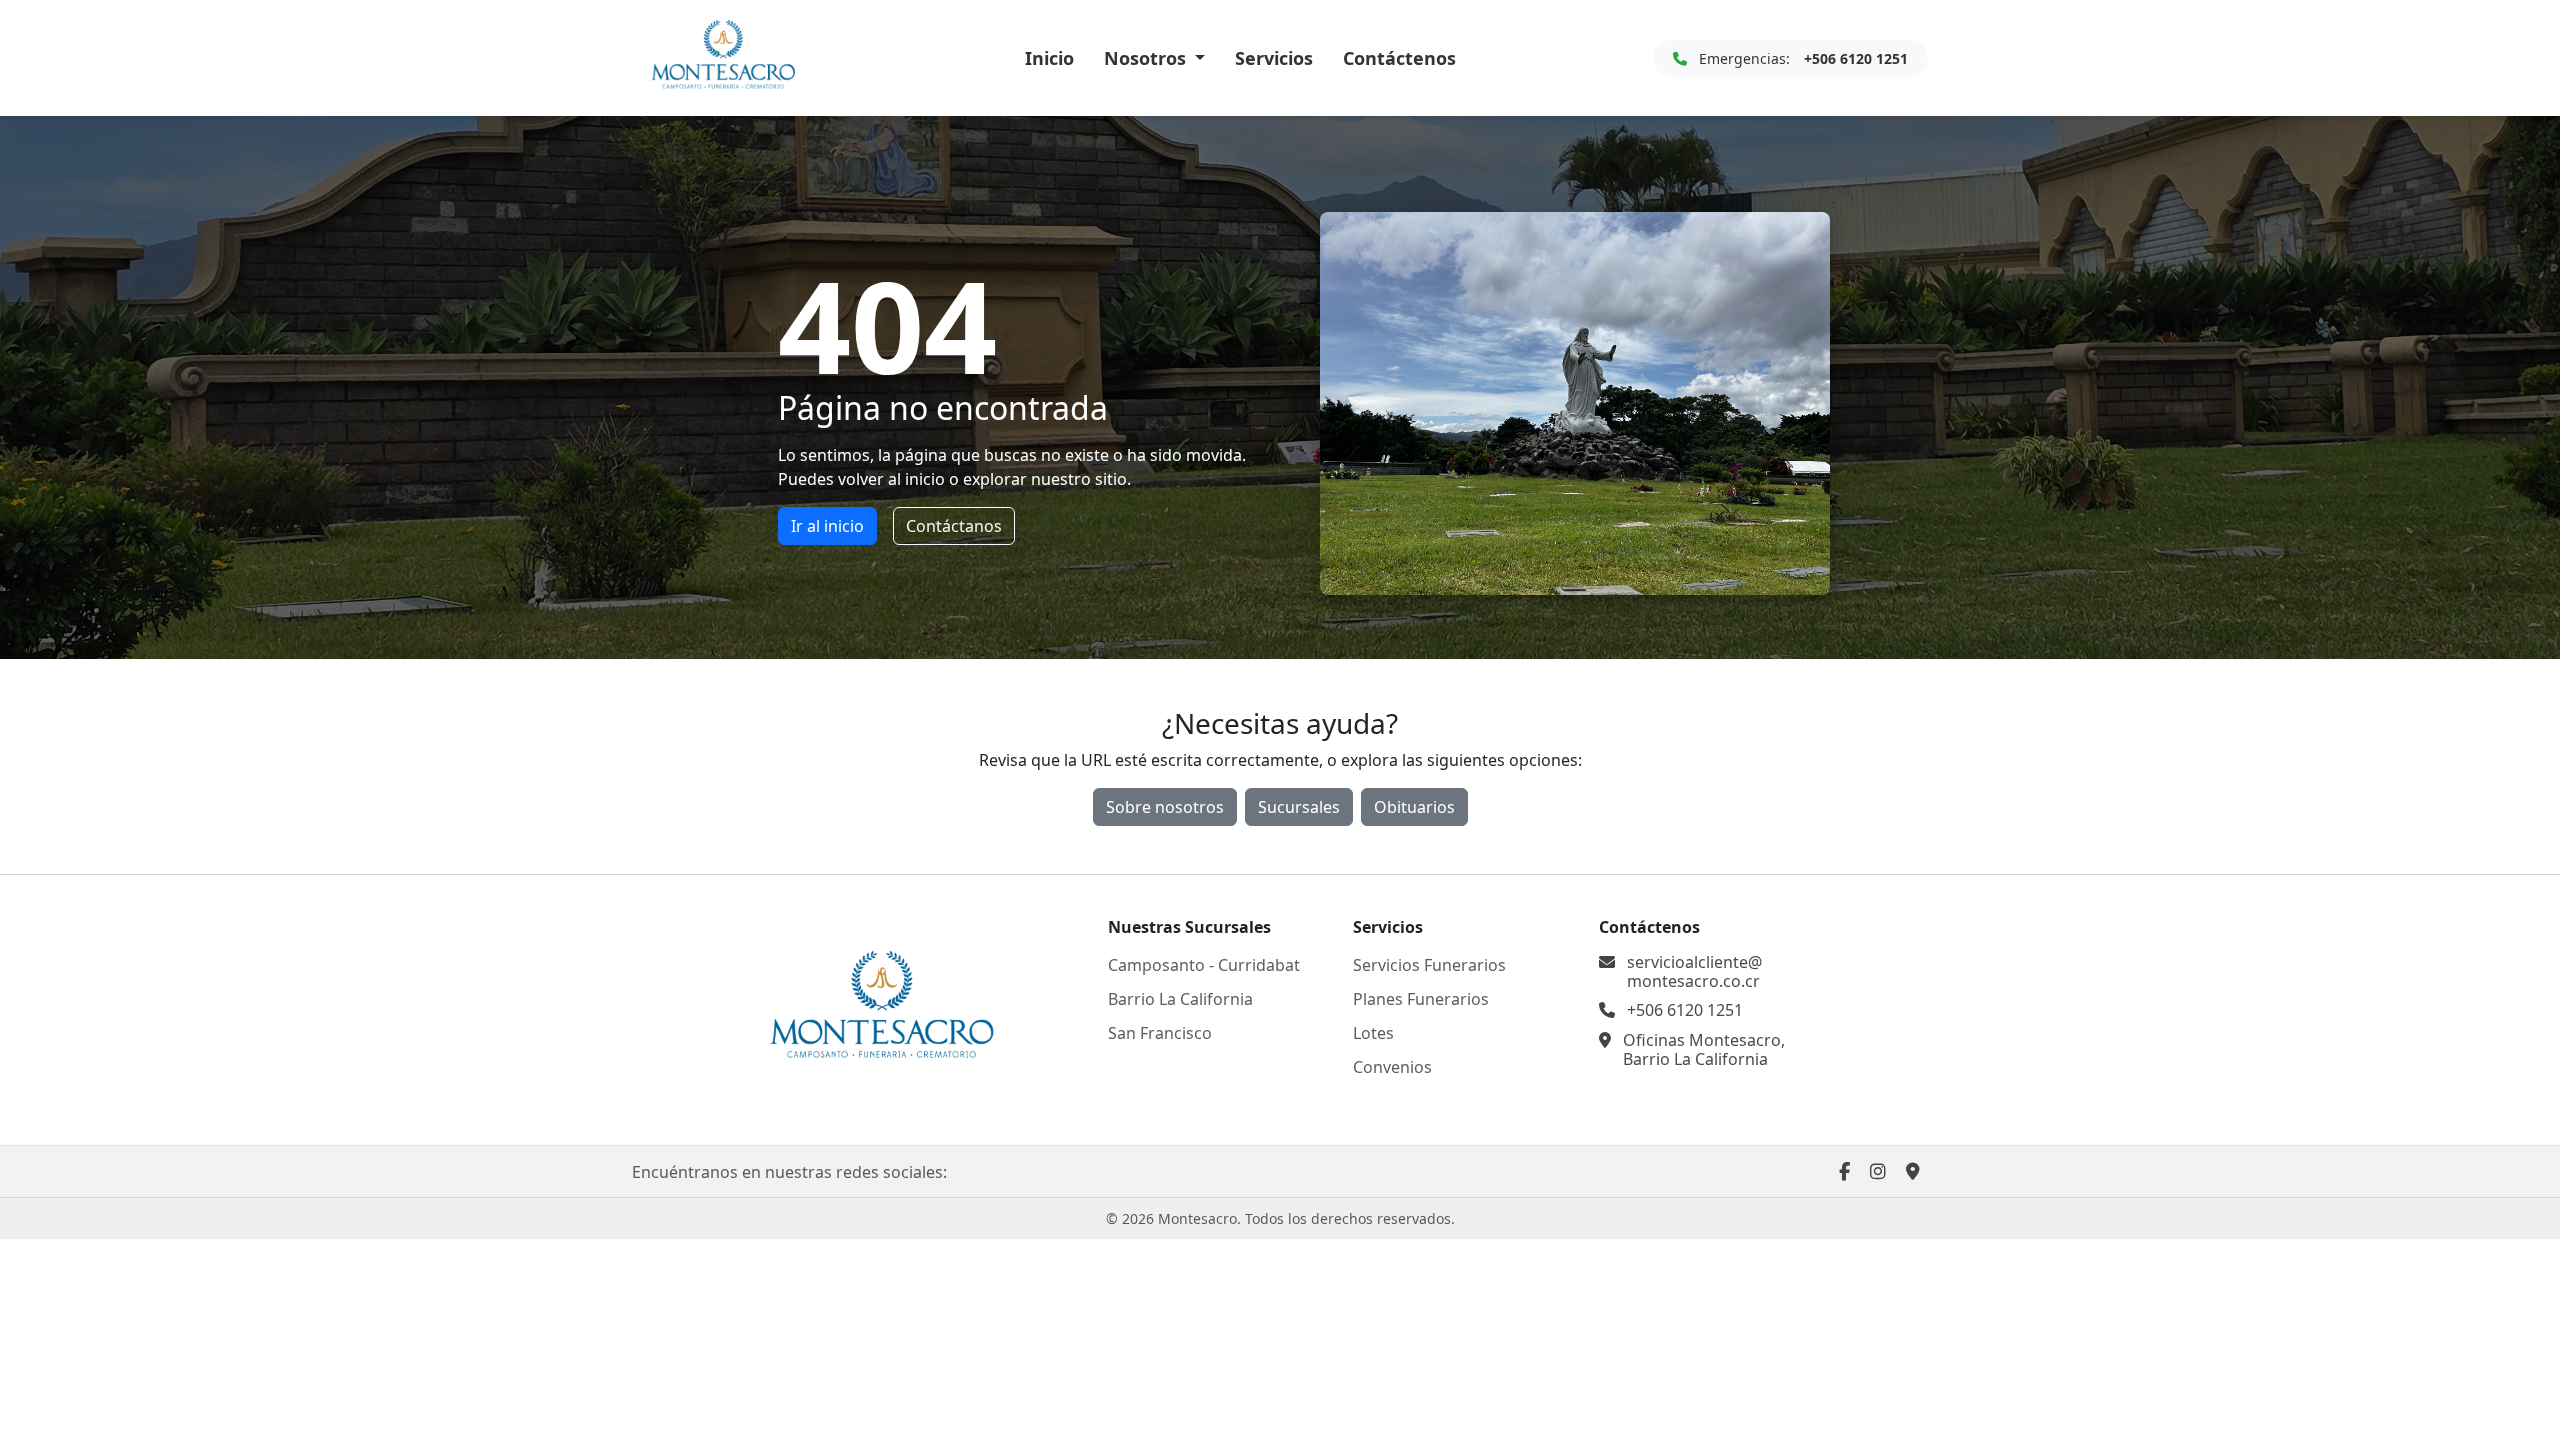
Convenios (1392, 1067)
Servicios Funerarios (1429, 965)
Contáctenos (1399, 58)
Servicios (1274, 58)
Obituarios (1414, 807)
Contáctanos (954, 526)
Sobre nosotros (1165, 807)
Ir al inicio (827, 526)
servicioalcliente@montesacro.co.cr (1694, 972)
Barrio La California (1180, 999)
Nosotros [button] (1147, 58)
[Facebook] (1844, 1171)
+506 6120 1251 (1685, 1010)
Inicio (1049, 58)
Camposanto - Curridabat (1204, 965)
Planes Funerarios (1421, 999)
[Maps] (1913, 1171)
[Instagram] (1878, 1171)
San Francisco (1160, 1033)
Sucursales (1299, 807)
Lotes (1373, 1033)
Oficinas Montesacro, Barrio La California (1704, 1050)
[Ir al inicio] (880, 1008)
